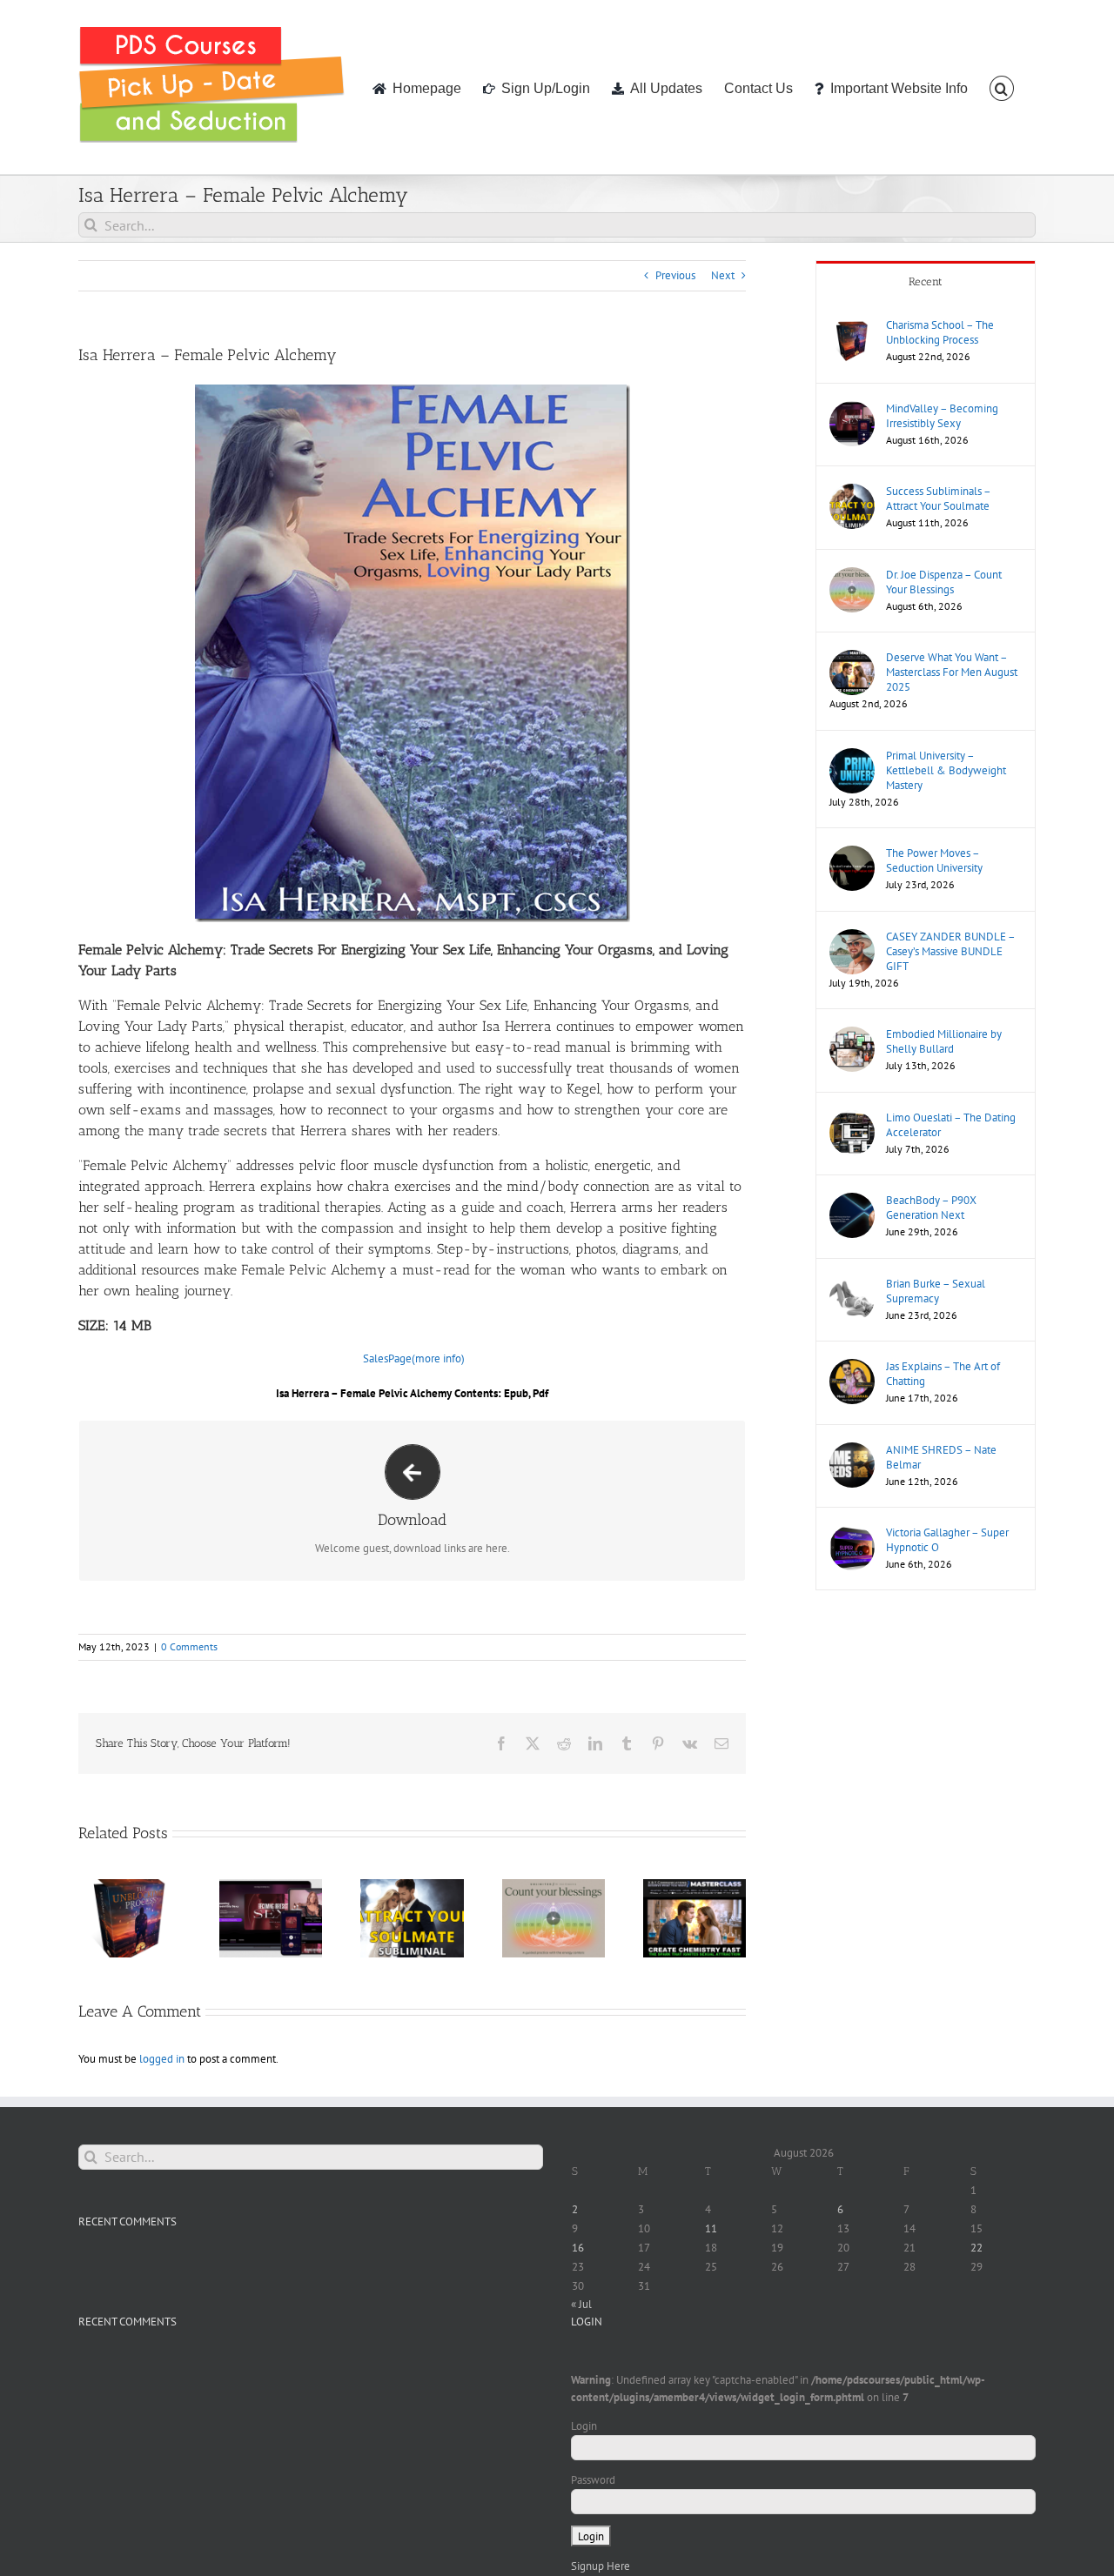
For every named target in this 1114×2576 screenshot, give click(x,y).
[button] (1002, 87)
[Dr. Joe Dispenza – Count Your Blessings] (852, 575)
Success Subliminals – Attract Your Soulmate (938, 498)
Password (593, 2480)
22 (976, 2248)
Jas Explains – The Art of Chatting (943, 1374)
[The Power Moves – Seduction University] (852, 854)
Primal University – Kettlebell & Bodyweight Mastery (946, 770)
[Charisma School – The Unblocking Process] (852, 326)
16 (578, 2248)
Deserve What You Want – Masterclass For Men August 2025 (952, 672)
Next (723, 275)
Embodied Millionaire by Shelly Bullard (944, 1041)
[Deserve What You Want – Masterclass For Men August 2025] (852, 658)
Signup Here (601, 2566)
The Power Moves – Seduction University (934, 860)
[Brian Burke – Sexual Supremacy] (852, 1285)
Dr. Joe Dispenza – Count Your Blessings (944, 582)
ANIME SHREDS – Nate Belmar (941, 1457)
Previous (675, 275)
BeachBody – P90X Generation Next (931, 1208)
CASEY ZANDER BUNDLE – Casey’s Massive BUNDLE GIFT (950, 951)
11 (711, 2228)
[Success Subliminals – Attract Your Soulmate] (852, 492)
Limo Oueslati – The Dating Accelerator (951, 1125)
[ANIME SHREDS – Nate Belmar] (852, 1451)
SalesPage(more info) (414, 1358)
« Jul (581, 2304)
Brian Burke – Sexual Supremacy (936, 1291)
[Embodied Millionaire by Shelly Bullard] (852, 1035)
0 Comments (189, 1646)
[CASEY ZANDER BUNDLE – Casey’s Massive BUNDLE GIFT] (852, 937)
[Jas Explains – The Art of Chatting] (852, 1367)
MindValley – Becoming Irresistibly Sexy (942, 416)
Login (584, 2426)
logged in (162, 2059)
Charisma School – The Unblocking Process (940, 332)
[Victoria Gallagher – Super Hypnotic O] (852, 1533)
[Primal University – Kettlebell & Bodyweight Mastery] (852, 756)
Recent (926, 281)
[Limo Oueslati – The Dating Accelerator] (852, 1118)
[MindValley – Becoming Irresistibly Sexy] (852, 409)
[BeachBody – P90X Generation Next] (852, 1201)
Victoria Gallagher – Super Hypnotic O (947, 1540)
